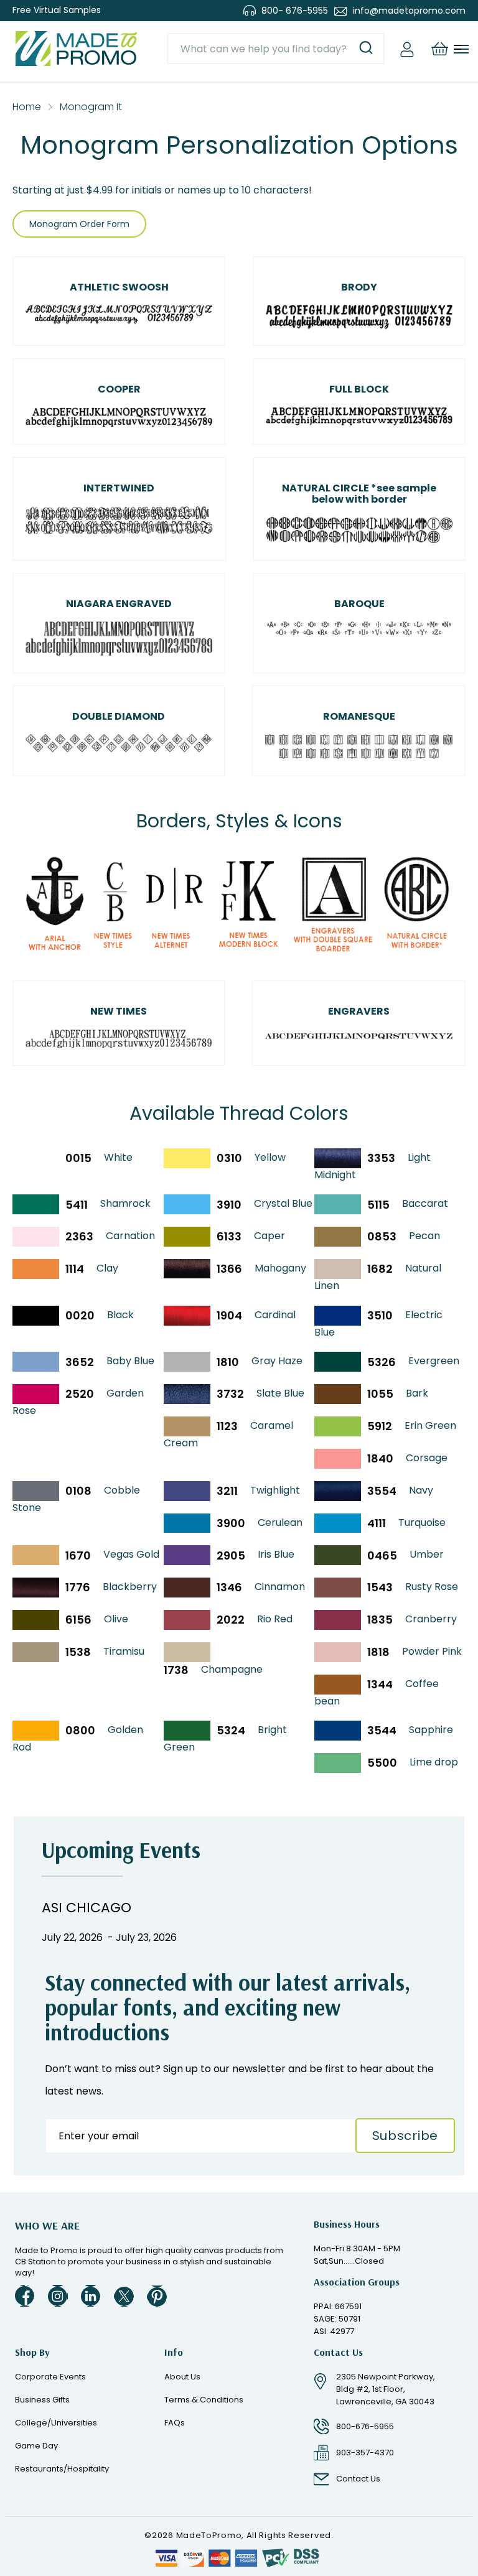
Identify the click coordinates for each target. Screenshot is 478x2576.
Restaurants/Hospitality (62, 2469)
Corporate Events (50, 2377)
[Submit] (366, 49)
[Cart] (439, 49)
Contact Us (358, 2479)
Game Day (36, 2446)
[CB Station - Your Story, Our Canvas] (76, 49)
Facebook (25, 2296)
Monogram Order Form (79, 224)
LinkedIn (91, 2296)
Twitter (124, 2296)
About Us (182, 2377)
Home (27, 107)
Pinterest (157, 2296)
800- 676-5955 (295, 11)
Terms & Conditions (204, 2400)
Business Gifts (42, 2400)
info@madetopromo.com (409, 11)
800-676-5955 (365, 2426)
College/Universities (56, 2423)
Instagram (58, 2296)
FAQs (175, 2423)
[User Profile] (407, 49)
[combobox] (276, 49)
